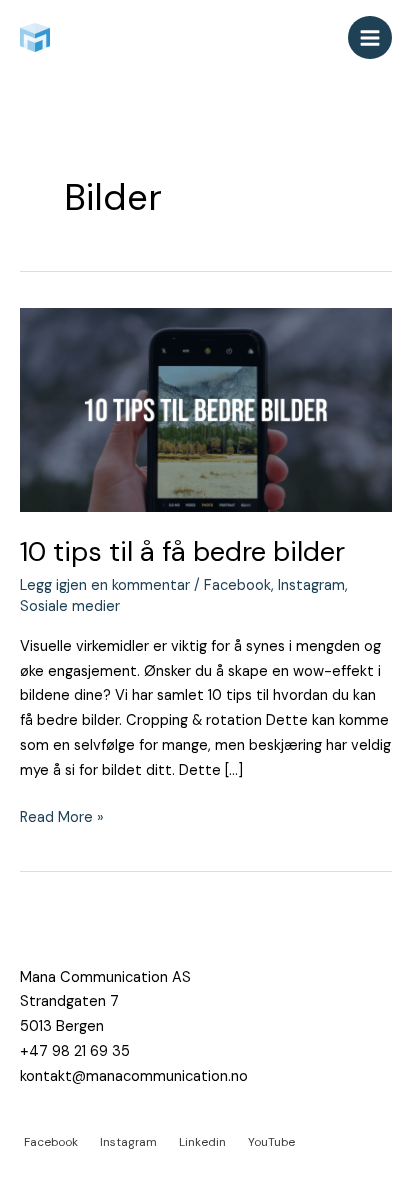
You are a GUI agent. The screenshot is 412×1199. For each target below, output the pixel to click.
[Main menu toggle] (370, 38)
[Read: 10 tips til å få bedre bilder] (206, 409)
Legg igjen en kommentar (105, 585)
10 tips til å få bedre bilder (182, 551)
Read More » (62, 816)
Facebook (237, 585)
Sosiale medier (70, 606)
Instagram (311, 585)
